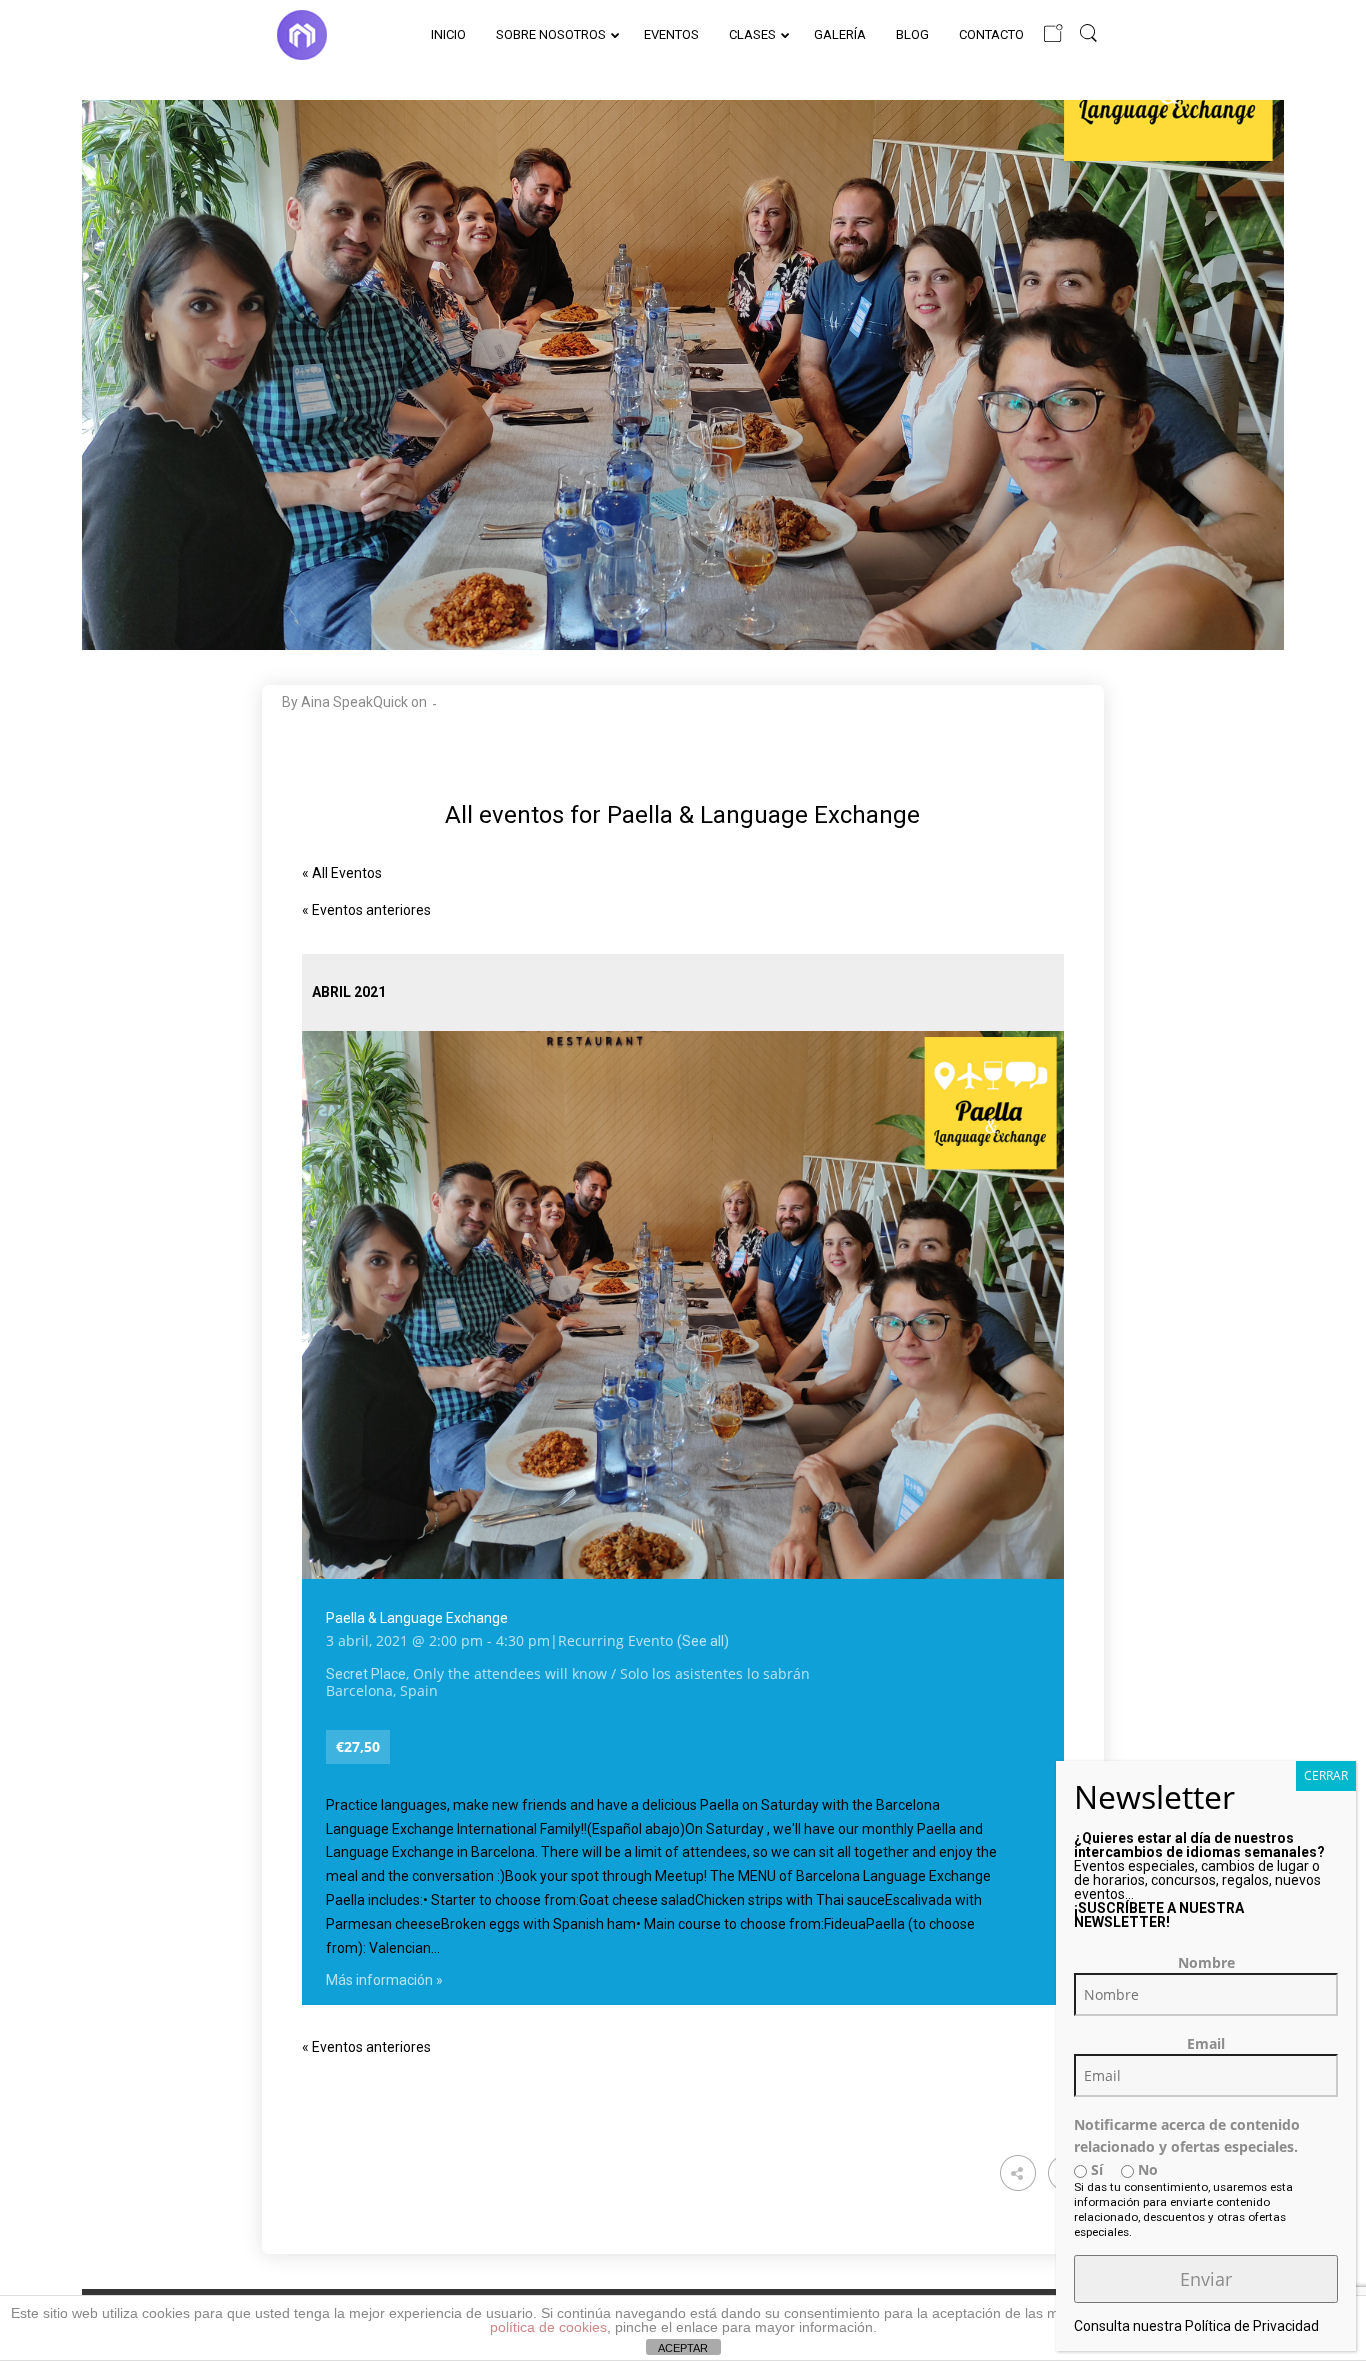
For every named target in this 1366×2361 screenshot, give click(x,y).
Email (1206, 2043)
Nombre (1206, 1962)
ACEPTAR (683, 2348)
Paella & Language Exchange (417, 1618)
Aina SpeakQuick (354, 702)
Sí (1095, 2169)
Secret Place (366, 1674)
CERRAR (1326, 1775)
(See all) (703, 1641)
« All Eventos (342, 873)
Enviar (1206, 2279)
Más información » (384, 1980)
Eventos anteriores (366, 910)
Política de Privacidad (1252, 2326)
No (1146, 2169)
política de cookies (548, 2327)
